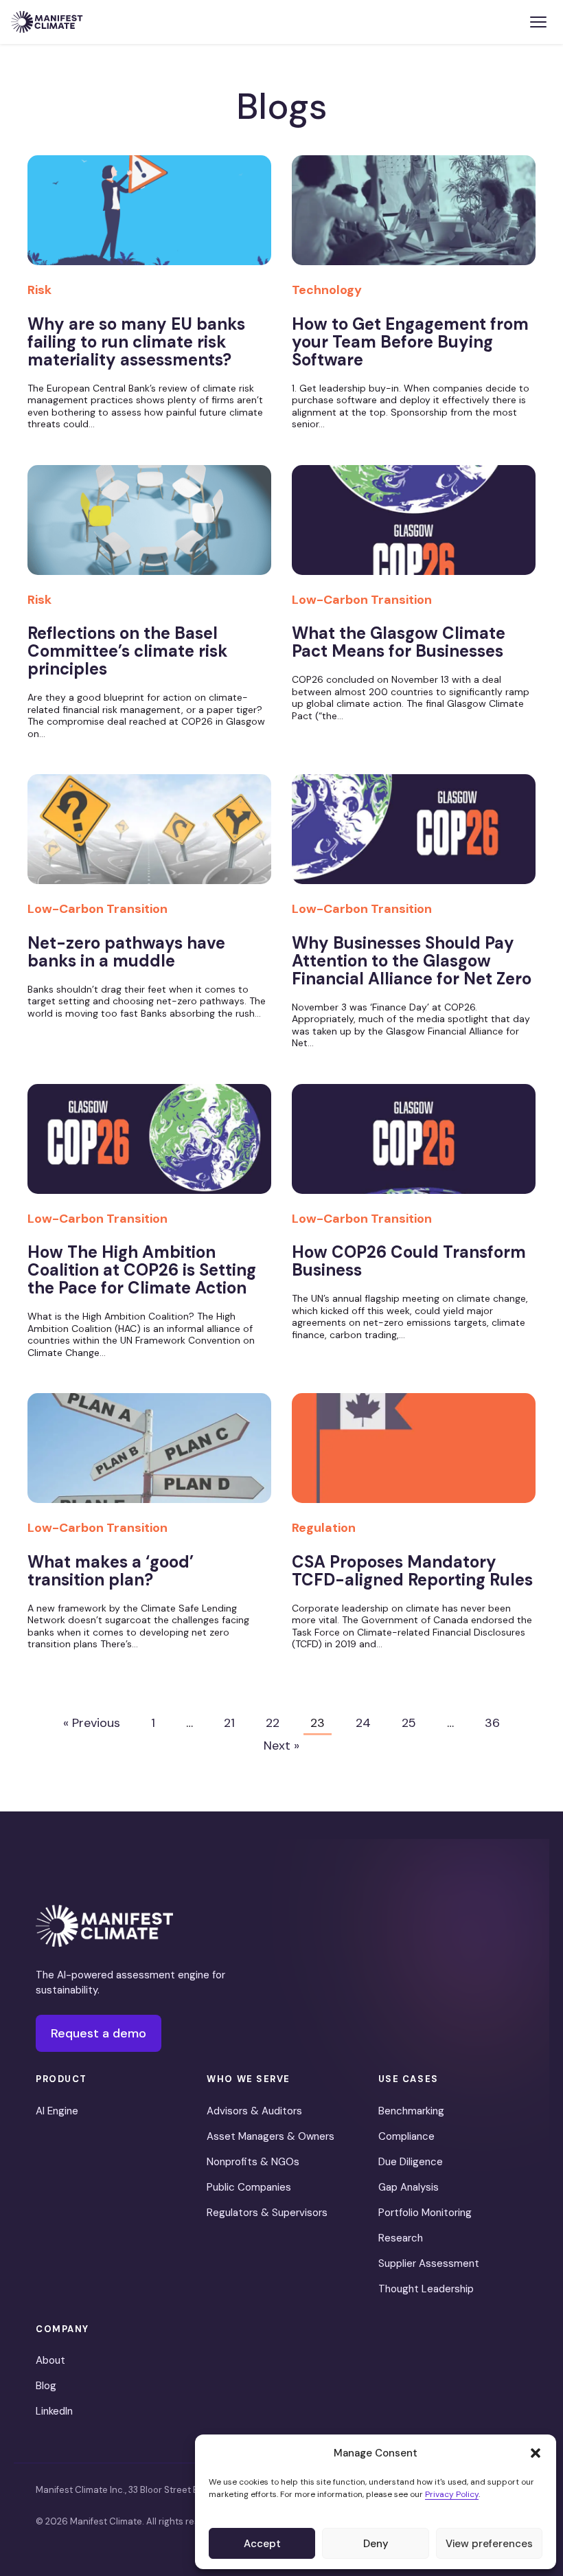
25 (409, 1723)
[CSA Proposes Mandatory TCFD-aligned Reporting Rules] (414, 1456)
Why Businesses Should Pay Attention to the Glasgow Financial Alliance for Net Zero (412, 961)
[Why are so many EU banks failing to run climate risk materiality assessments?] (149, 218)
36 (492, 1723)
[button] (536, 2453)
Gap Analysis (409, 2187)
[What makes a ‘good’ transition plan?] (149, 1456)
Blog (46, 2386)
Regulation (324, 1528)
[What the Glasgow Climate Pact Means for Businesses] (414, 528)
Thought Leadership (426, 2289)
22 (273, 1723)
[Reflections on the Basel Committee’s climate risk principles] (149, 528)
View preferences (489, 2544)
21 (229, 1723)
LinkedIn (54, 2411)
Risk (39, 290)
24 (363, 1723)
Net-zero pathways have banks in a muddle (126, 952)
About (50, 2360)
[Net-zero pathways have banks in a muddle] (149, 837)
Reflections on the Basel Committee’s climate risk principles (128, 651)
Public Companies (249, 2187)
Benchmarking (411, 2111)
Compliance (406, 2136)
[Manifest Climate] (104, 1926)
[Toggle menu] (538, 22)
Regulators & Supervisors (267, 2213)
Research (401, 2238)
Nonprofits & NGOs (253, 2162)
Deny (376, 2544)
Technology (327, 290)
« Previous (92, 1723)
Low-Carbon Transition (362, 600)
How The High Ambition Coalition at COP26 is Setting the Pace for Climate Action (142, 1270)
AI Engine (57, 2111)
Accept (262, 2544)
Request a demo (99, 2033)
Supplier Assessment (429, 2263)
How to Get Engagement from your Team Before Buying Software (410, 342)
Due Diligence (411, 2162)
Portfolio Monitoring (425, 2213)
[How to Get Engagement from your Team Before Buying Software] (414, 218)
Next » (281, 1745)
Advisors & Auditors (254, 2111)
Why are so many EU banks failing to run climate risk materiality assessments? (136, 342)
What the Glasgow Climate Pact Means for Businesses (399, 642)
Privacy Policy (452, 2494)
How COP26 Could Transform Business (409, 1261)
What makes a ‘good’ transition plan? (111, 1571)
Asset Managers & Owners (271, 2136)
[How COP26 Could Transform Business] (414, 1146)
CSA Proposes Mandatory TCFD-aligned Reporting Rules (412, 1571)
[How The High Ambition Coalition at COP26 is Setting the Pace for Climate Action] (149, 1146)
